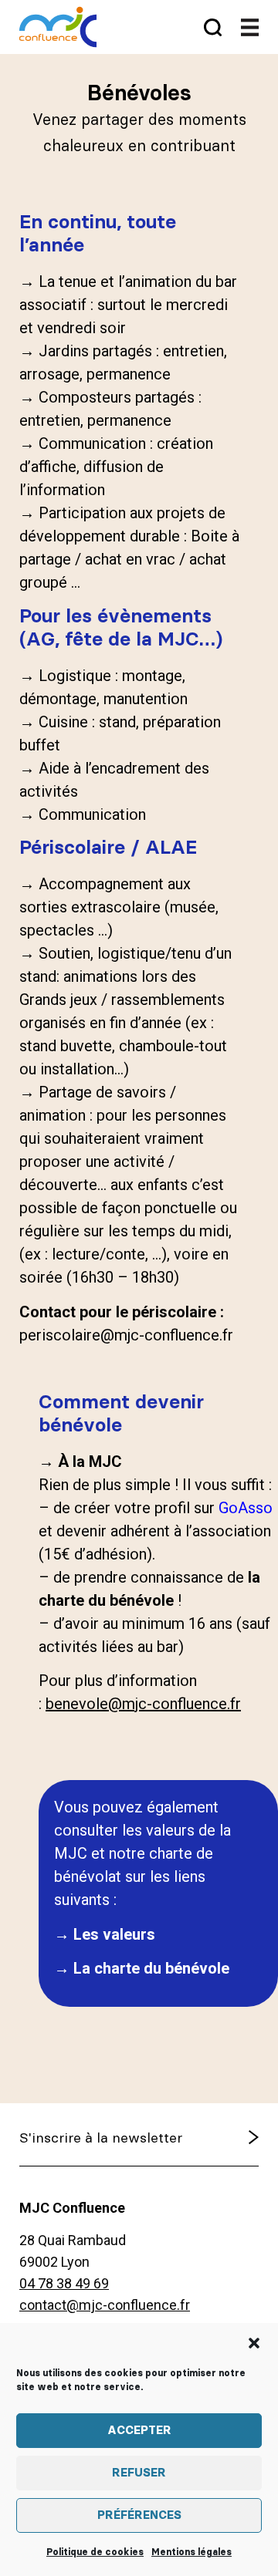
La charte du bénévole (151, 1968)
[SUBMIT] (225, 2139)
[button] (254, 2343)
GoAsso (246, 1508)
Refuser (139, 2473)
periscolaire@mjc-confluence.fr (126, 1335)
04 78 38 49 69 (64, 2283)
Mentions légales (192, 2552)
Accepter (139, 2431)
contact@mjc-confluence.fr (105, 2305)
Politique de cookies (95, 2552)
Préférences (139, 2515)
